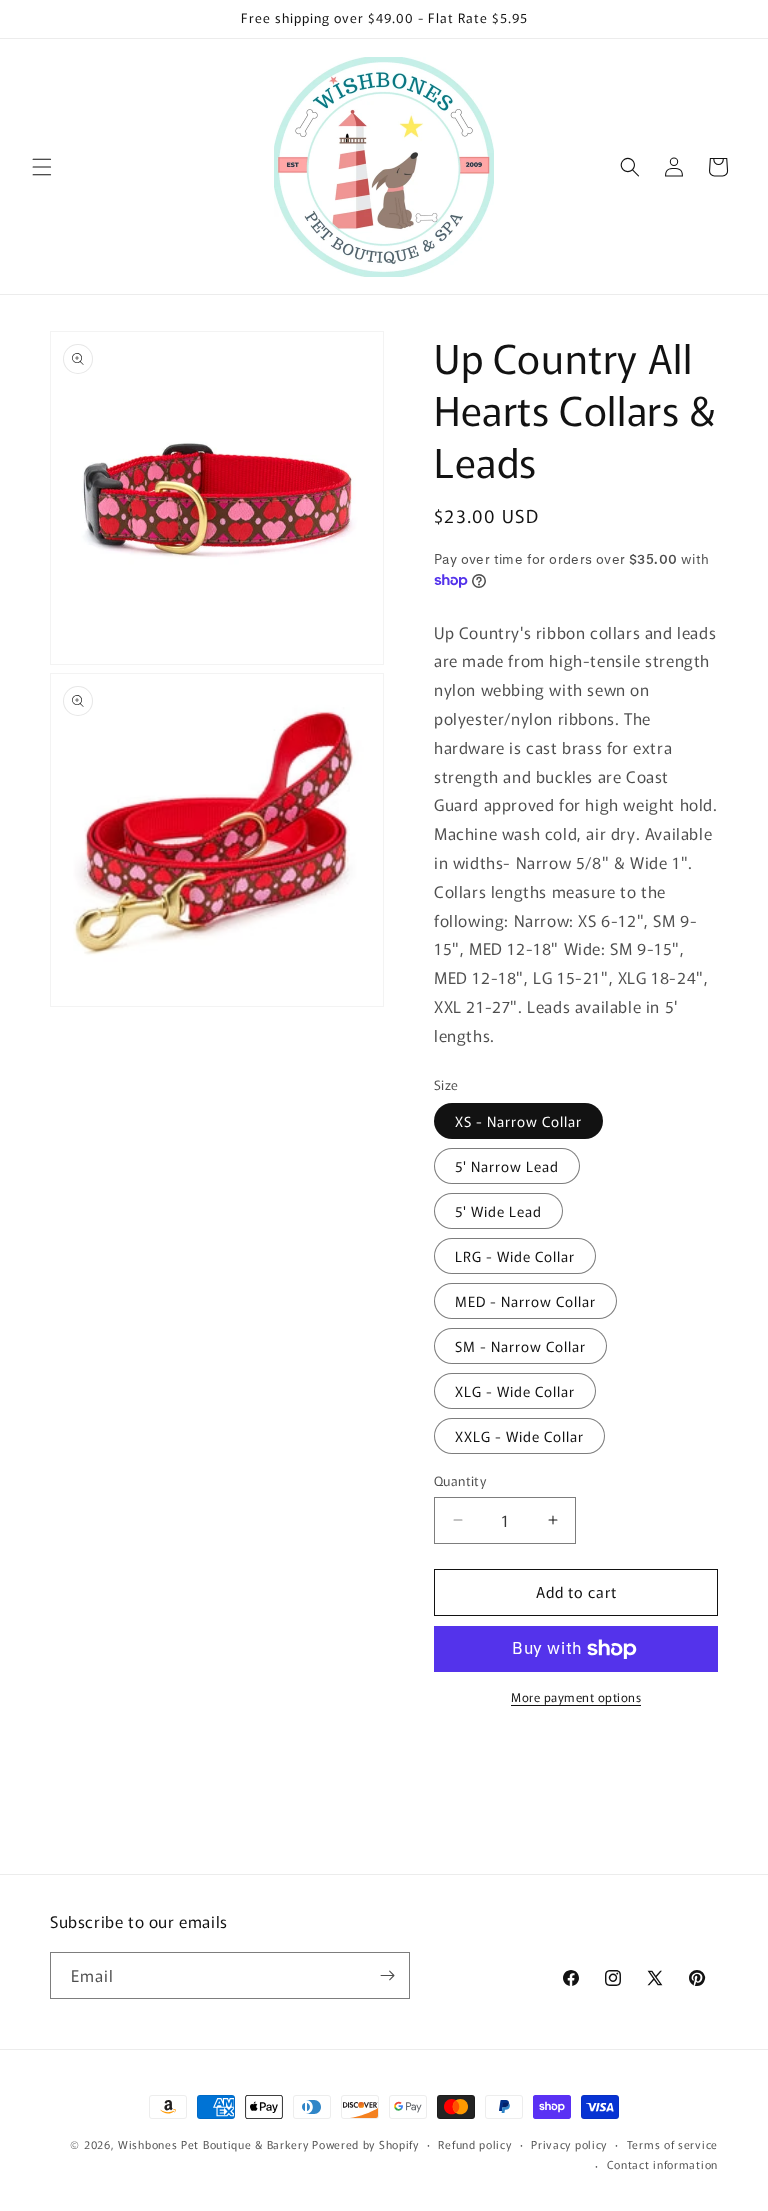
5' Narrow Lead (507, 1166)
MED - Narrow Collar (525, 1301)
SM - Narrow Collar (520, 1346)
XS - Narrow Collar (518, 1121)
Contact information (662, 2164)
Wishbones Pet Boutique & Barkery (213, 2144)
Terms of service (672, 2144)
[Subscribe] (387, 1975)
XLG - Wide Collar (515, 1391)
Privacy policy (569, 2144)
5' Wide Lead (498, 1211)
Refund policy (474, 2144)
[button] (42, 167)
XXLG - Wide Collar (519, 1436)
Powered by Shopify (365, 2144)
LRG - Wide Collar (515, 1256)
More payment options (576, 1696)
